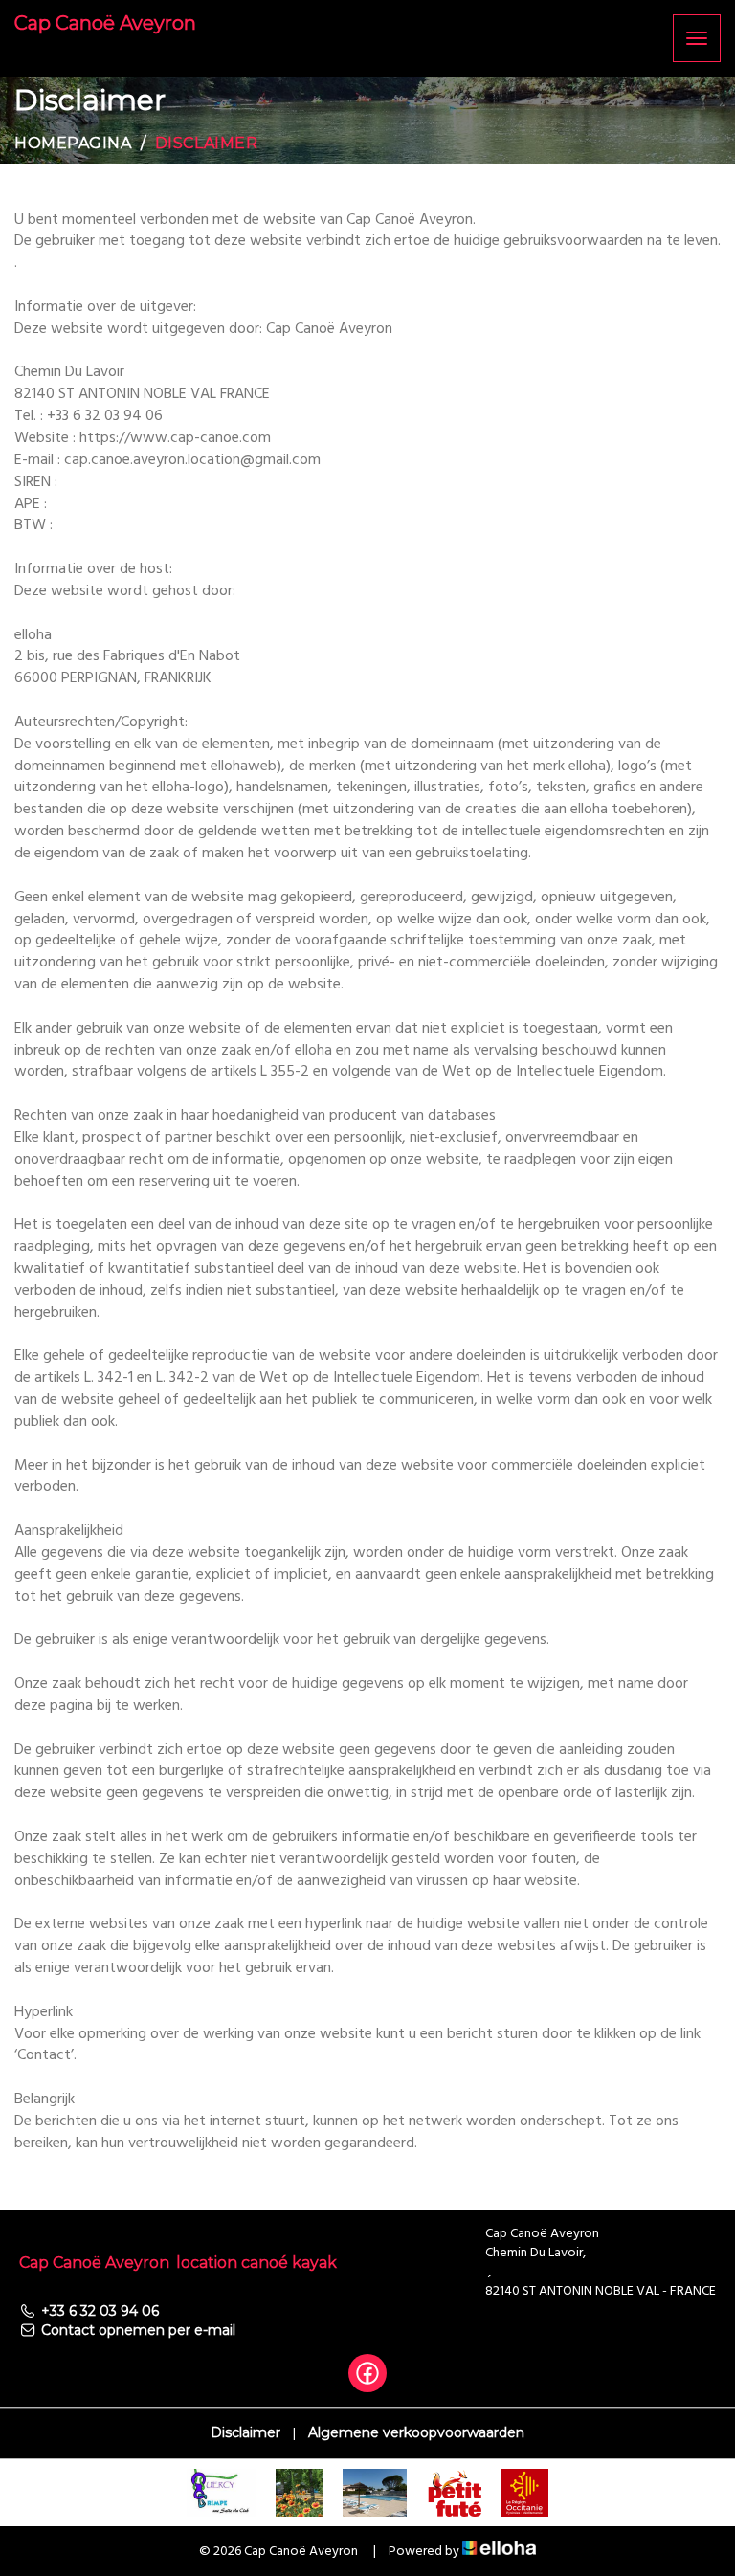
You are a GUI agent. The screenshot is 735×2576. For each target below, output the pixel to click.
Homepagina (73, 143)
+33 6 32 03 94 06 (100, 2311)
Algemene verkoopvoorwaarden (416, 2432)
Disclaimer (245, 2432)
